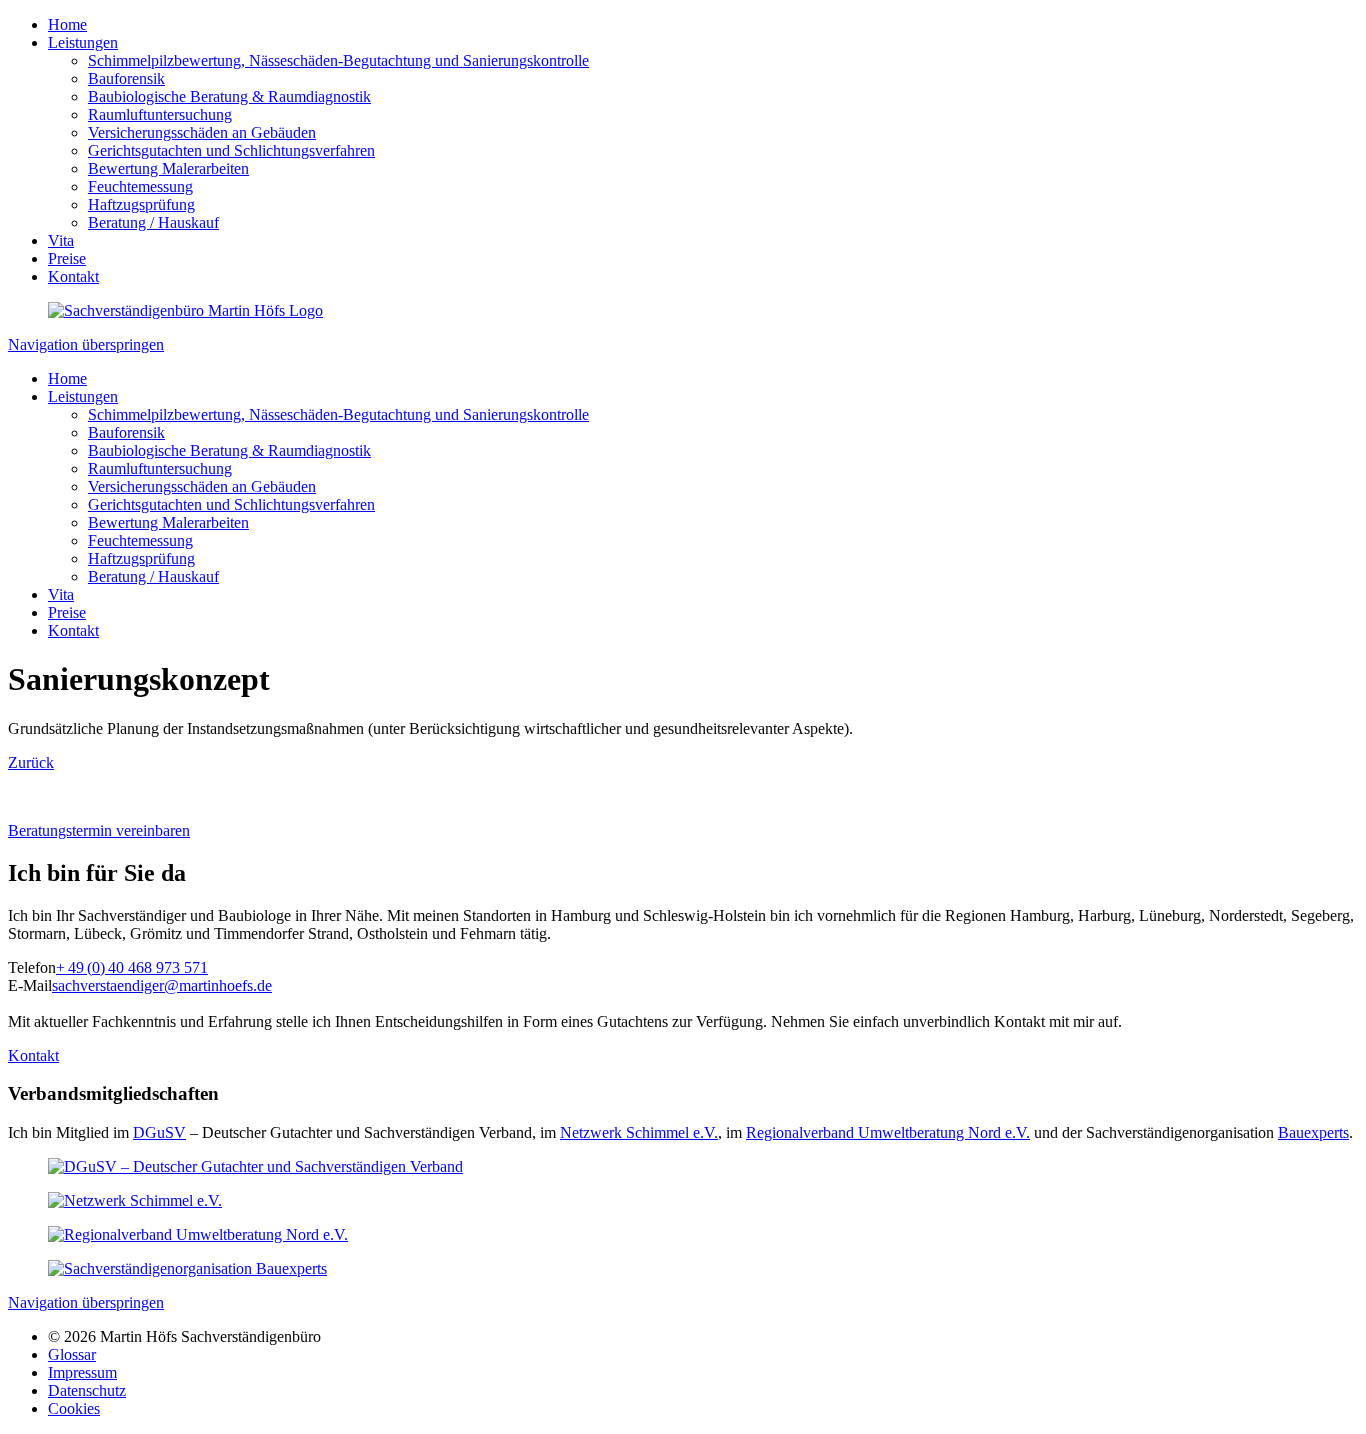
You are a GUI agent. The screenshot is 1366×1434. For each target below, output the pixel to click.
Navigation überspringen (86, 344)
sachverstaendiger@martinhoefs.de (162, 985)
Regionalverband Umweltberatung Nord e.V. (888, 1132)
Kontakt (73, 276)
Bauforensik (126, 78)
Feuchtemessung (140, 186)
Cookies (74, 1408)
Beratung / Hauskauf (153, 222)
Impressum (82, 1372)
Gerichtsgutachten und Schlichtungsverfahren (231, 150)
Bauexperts (1313, 1132)
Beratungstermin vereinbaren (99, 830)
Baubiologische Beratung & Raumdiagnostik (229, 96)
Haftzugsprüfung (141, 204)
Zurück (31, 762)
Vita (61, 240)
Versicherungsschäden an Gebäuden (202, 132)
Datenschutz (87, 1390)
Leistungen (83, 42)
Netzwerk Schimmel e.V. (639, 1132)
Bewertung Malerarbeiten (168, 168)
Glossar (72, 1354)
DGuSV (159, 1132)
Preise (67, 258)
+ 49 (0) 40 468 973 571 (132, 967)
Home (67, 24)
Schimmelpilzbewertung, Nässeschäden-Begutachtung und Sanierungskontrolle (338, 60)
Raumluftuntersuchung (160, 114)
